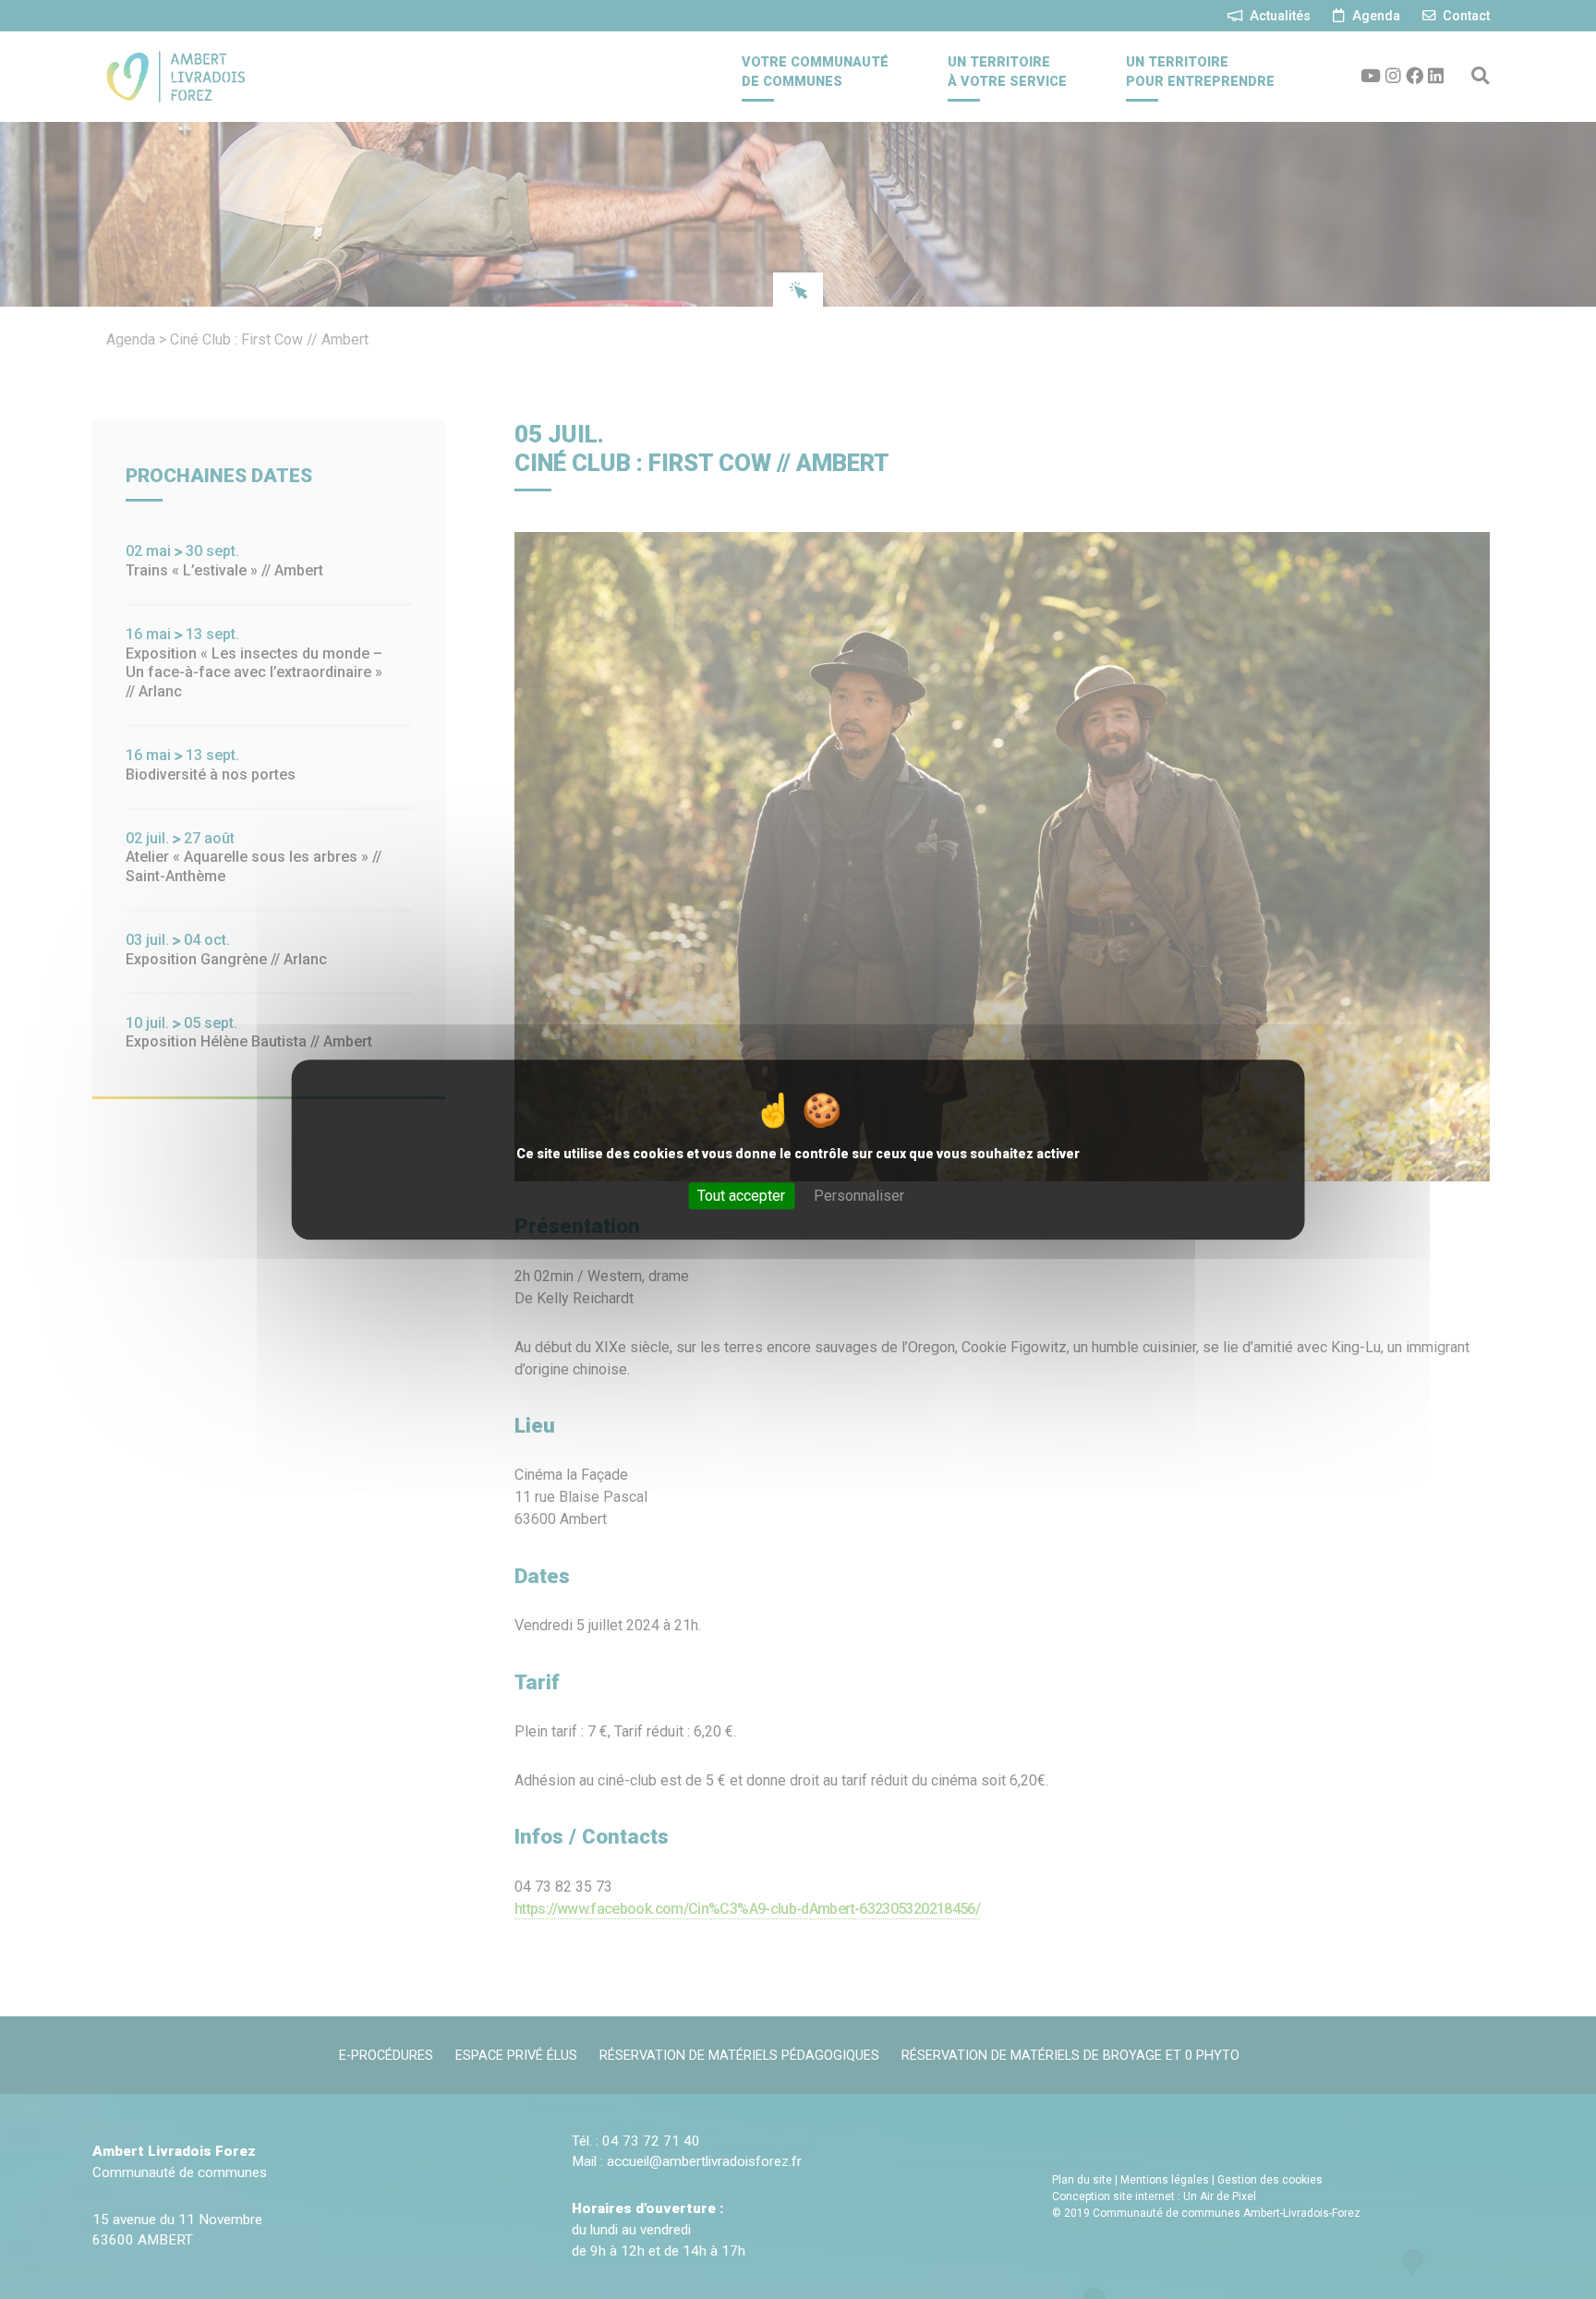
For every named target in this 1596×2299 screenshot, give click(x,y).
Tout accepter (741, 1196)
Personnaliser (859, 1196)
